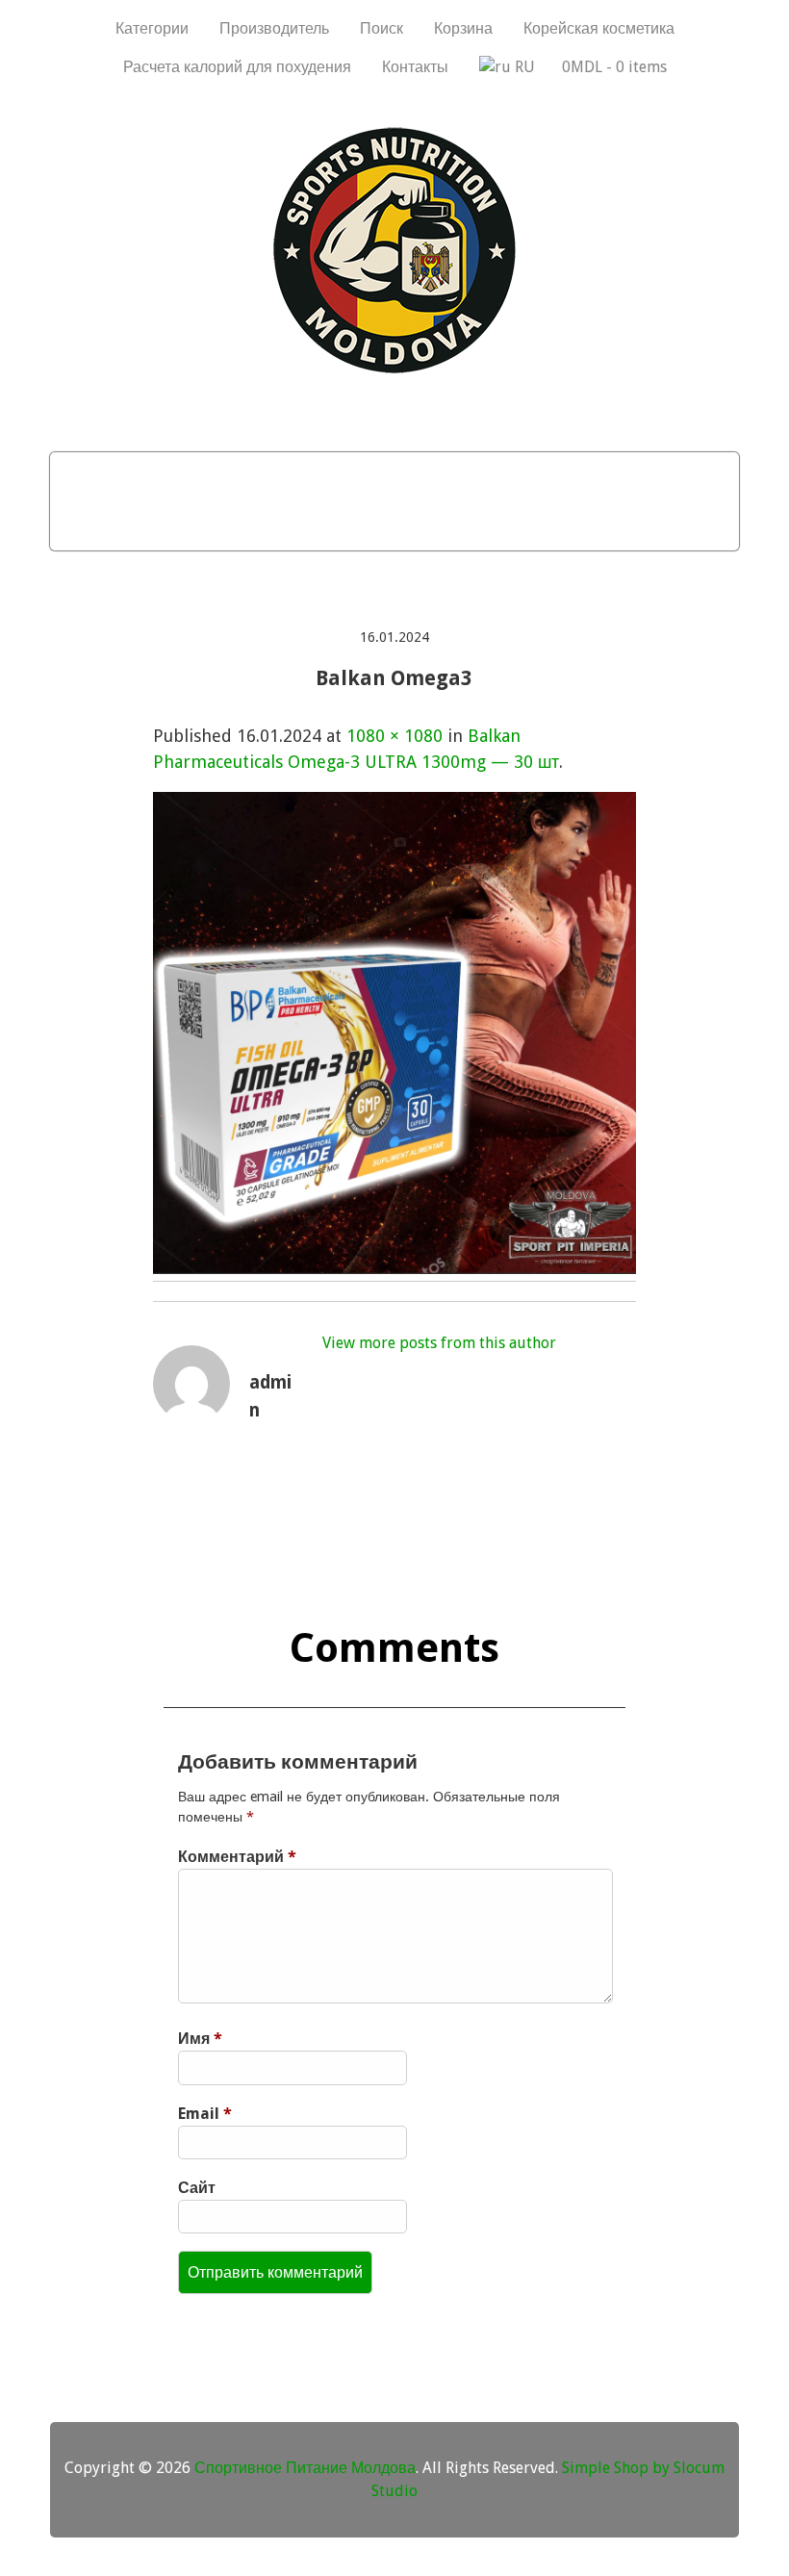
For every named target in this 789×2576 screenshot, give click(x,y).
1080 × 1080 (394, 736)
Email (205, 2114)
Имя (200, 2039)
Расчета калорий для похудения (237, 67)
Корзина (463, 28)
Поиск (382, 28)
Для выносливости (159, 525)
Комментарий (237, 1857)
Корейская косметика (599, 28)
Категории (152, 28)
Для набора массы (202, 476)
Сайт (197, 2188)
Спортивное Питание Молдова (305, 2468)
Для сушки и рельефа (578, 476)
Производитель (274, 28)
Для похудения (385, 476)
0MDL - (614, 67)
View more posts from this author (439, 1343)
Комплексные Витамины (609, 525)
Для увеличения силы (374, 525)
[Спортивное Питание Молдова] (394, 369)
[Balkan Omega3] (394, 1268)
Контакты (415, 67)
